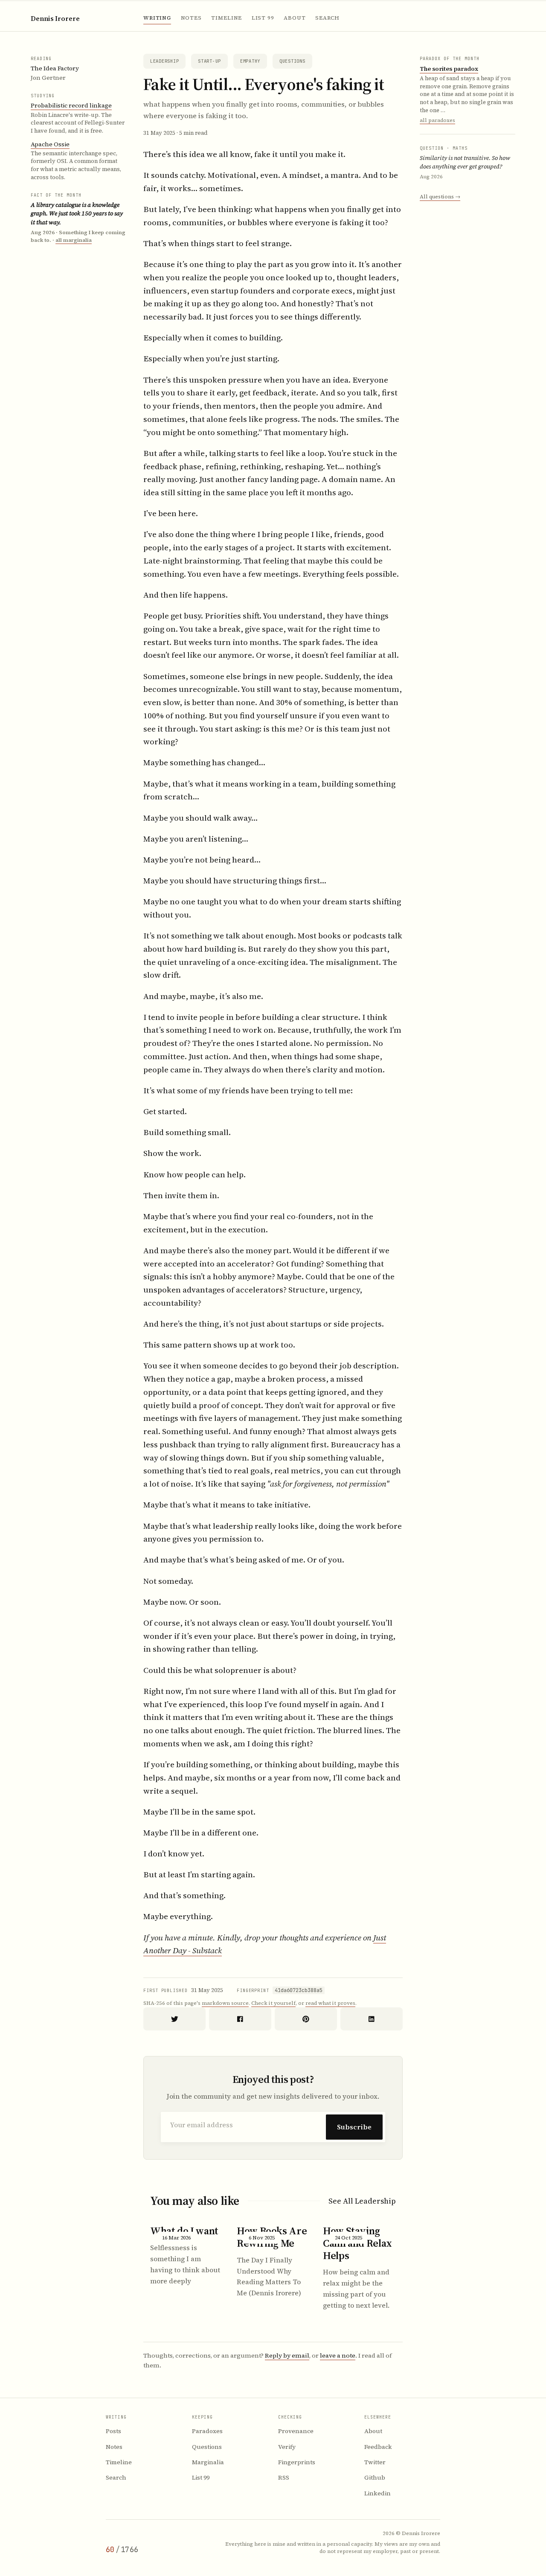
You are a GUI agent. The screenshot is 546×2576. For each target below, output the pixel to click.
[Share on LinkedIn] (372, 2019)
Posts (113, 2431)
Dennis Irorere (55, 19)
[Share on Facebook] (240, 2019)
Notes (191, 18)
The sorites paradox (449, 68)
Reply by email (287, 2355)
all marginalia (74, 240)
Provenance (296, 2431)
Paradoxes (207, 2431)
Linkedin (378, 2493)
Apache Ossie (50, 144)
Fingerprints (297, 2462)
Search (327, 18)
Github (375, 2477)
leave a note (338, 2355)
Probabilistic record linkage (71, 105)
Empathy (250, 61)
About (295, 18)
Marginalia (208, 2462)
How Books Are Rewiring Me (272, 2237)
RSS (284, 2477)
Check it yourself (273, 2003)
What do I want (184, 2231)
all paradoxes (437, 120)
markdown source (225, 2003)
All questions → (440, 196)
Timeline (227, 18)
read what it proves (330, 2003)
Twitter (375, 2462)
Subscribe (354, 2127)
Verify (287, 2447)
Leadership (164, 61)
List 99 (263, 18)
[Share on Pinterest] (306, 2019)
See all (362, 2201)
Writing (157, 18)
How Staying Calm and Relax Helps (357, 2243)
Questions (292, 61)
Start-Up (209, 61)
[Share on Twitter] (174, 2019)
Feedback (378, 2447)
